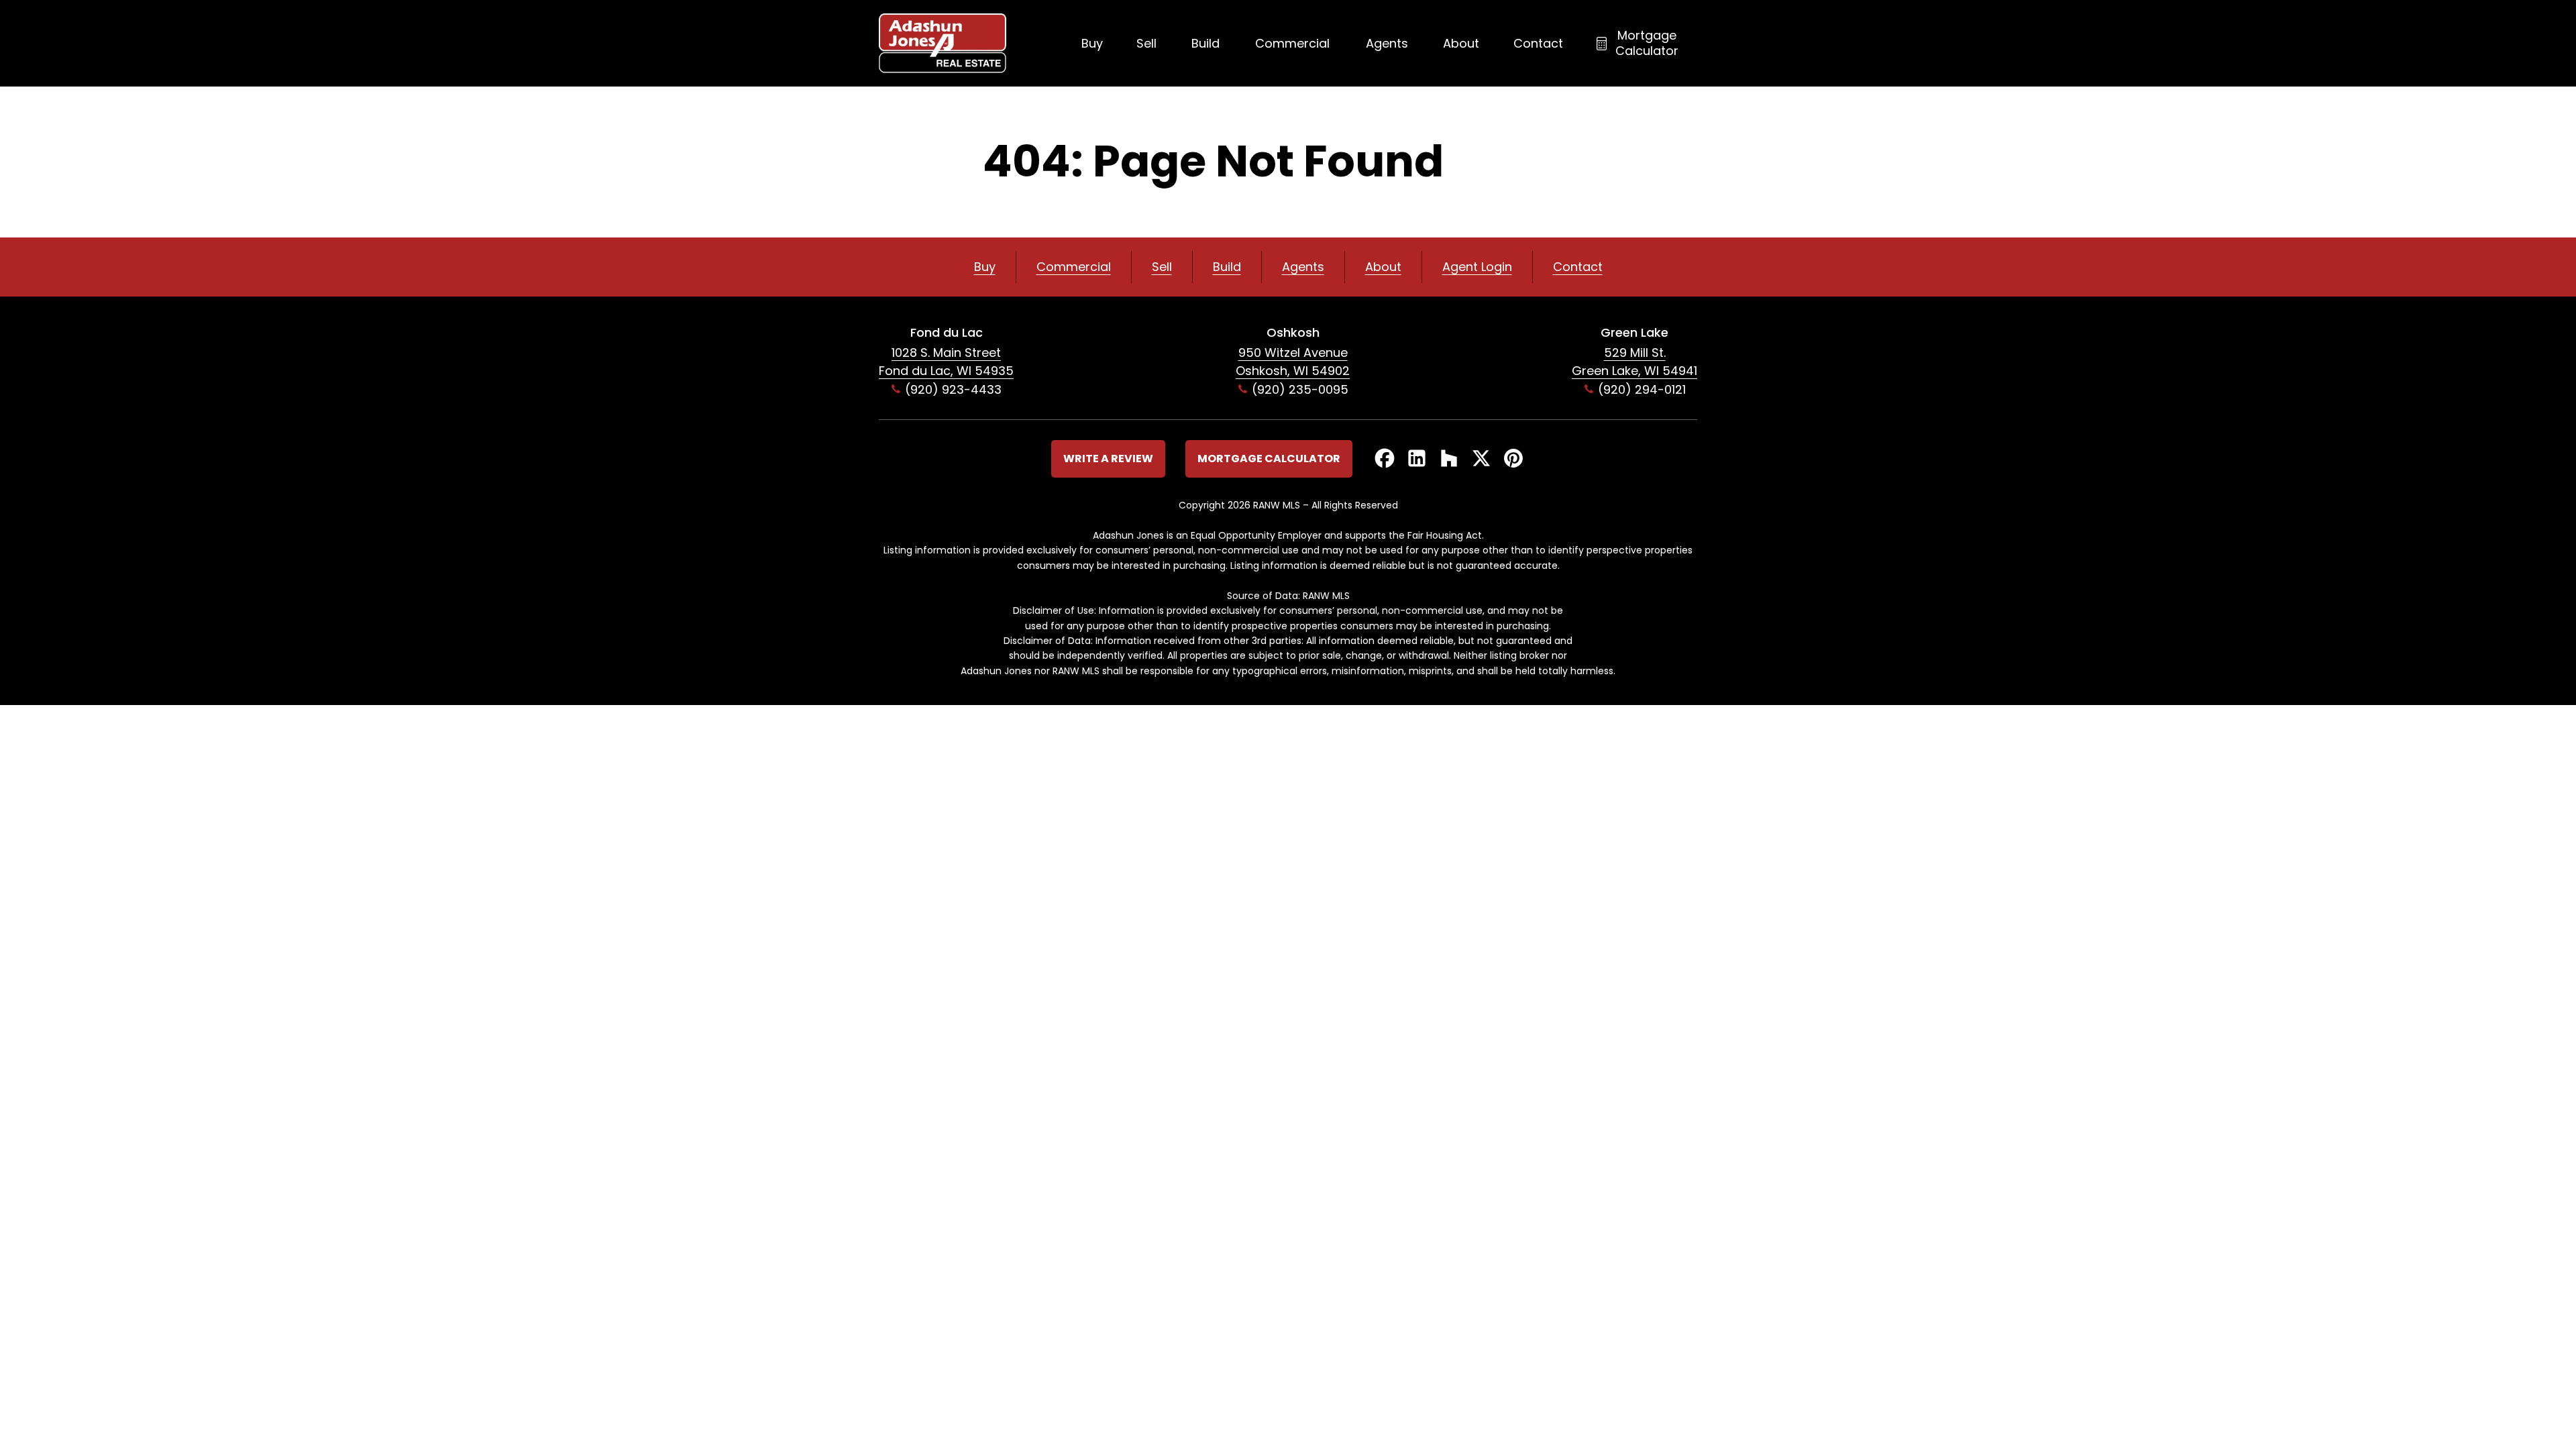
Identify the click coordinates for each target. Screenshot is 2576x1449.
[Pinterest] (1513, 459)
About (1461, 43)
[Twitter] (1481, 459)
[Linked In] (1417, 459)
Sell (1146, 43)
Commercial (1292, 43)
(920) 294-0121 (1642, 389)
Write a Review (1108, 459)
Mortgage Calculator (1647, 43)
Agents (1387, 43)
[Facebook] (1385, 459)
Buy (1092, 43)
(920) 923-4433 (953, 389)
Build (1205, 43)
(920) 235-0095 (1300, 389)
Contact (1538, 43)
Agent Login (1477, 267)
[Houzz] (1449, 459)
